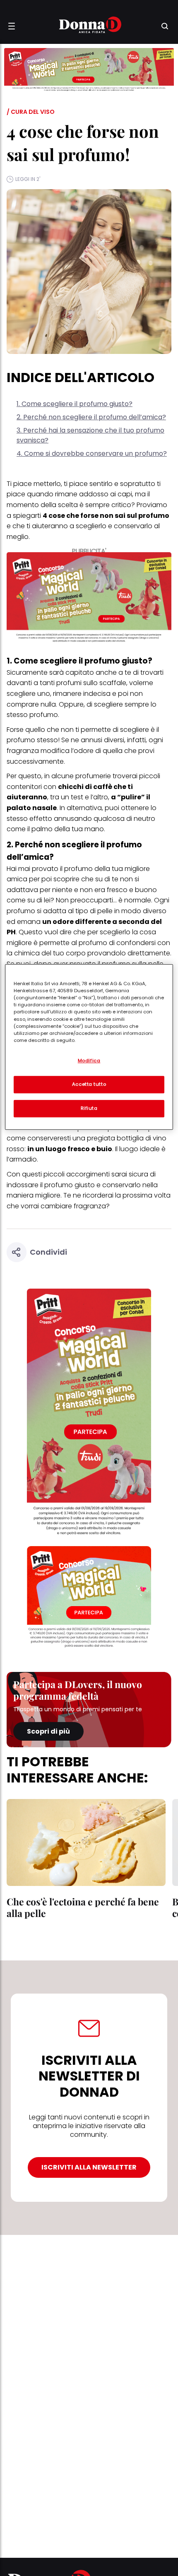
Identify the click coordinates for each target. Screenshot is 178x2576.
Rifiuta (89, 1108)
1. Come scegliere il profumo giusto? (75, 404)
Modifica (89, 1061)
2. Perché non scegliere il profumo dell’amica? (91, 417)
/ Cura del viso (31, 112)
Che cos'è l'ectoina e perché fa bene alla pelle (83, 1907)
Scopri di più (48, 1731)
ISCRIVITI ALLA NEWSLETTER (89, 2167)
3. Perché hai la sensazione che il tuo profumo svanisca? (90, 435)
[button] (12, 26)
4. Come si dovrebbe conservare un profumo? (92, 453)
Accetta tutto (89, 1084)
